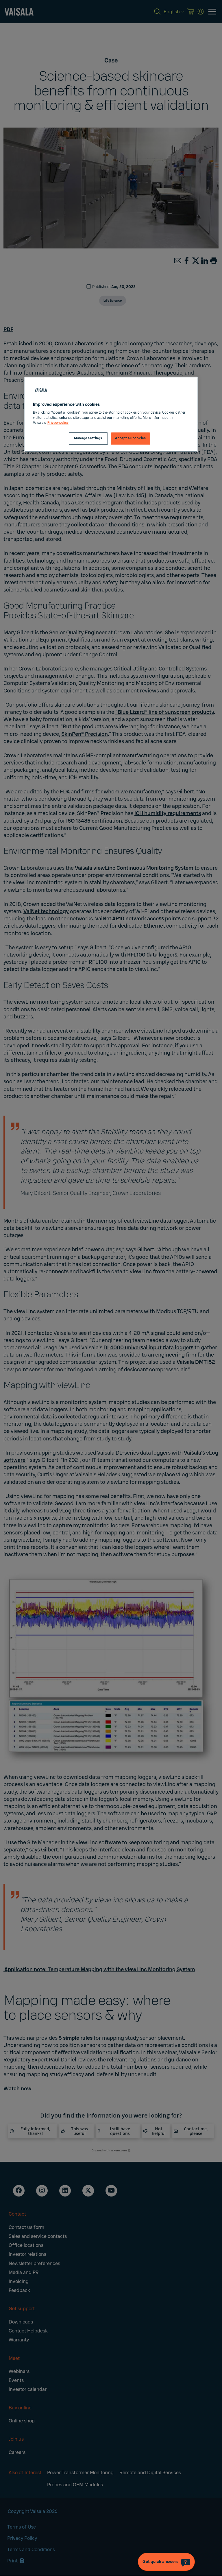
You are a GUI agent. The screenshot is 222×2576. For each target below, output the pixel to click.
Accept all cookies (130, 438)
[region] (111, 414)
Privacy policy (58, 423)
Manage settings (88, 438)
